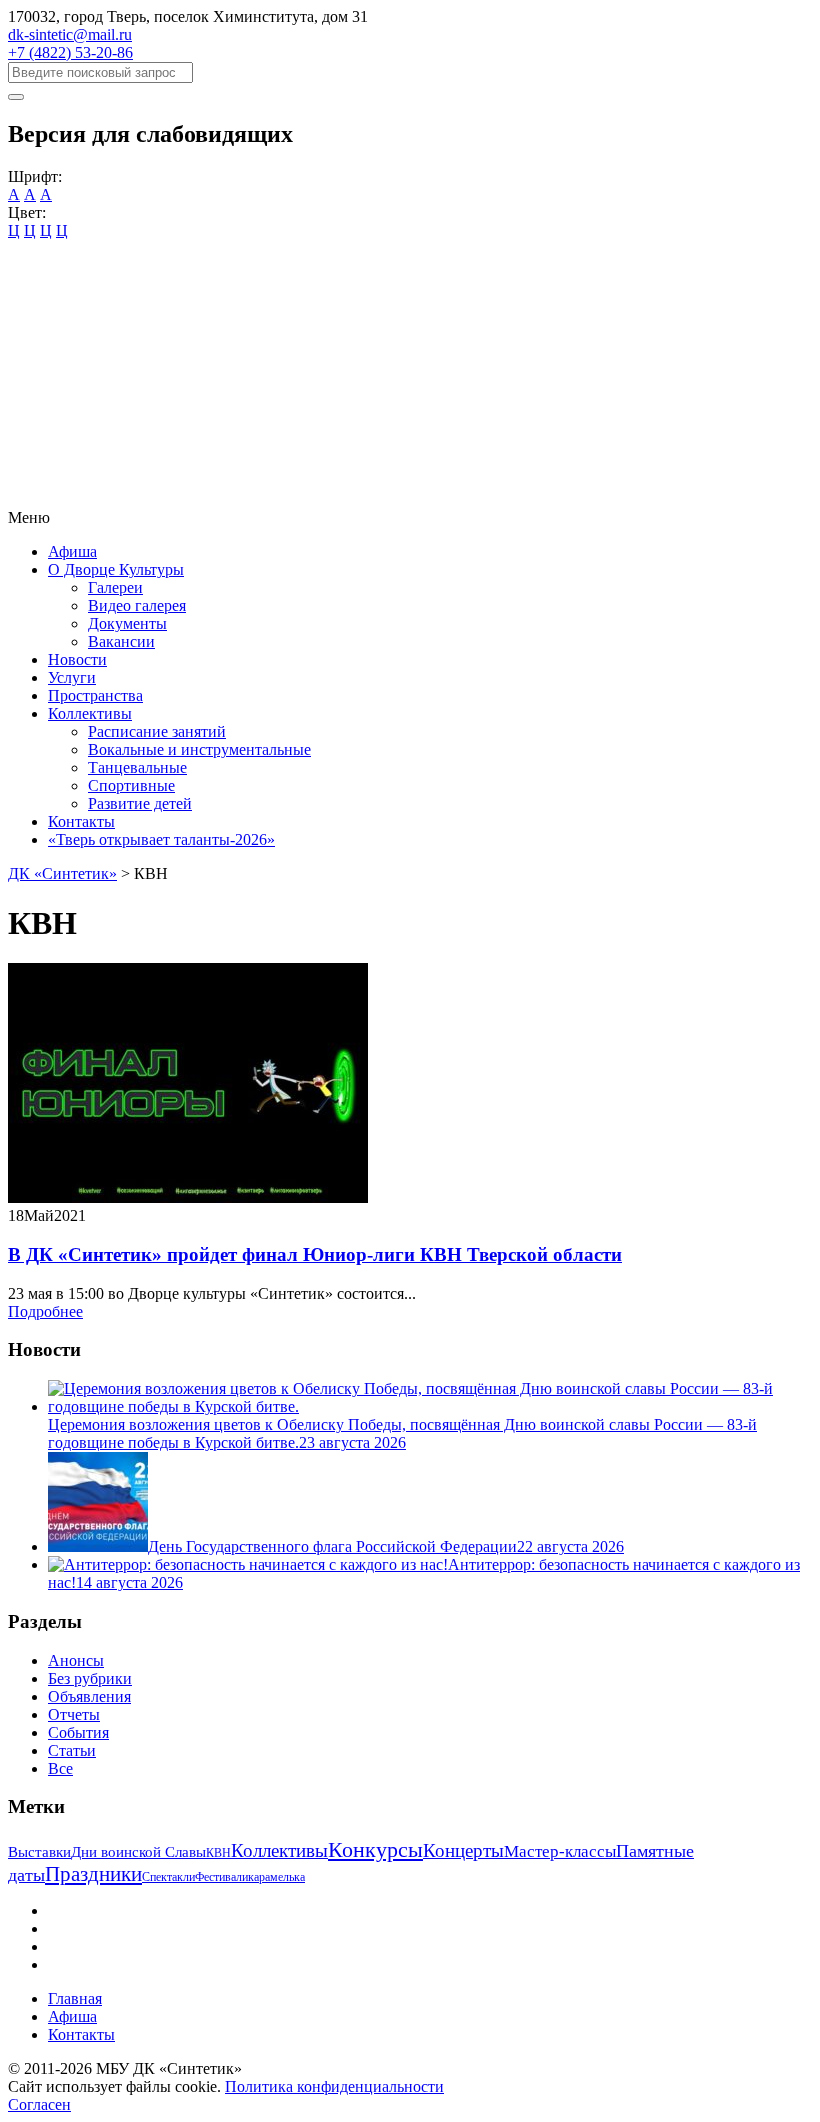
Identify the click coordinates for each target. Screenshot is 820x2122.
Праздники (93, 1874)
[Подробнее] (188, 1197)
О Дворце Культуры (116, 569)
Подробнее (45, 1311)
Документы (127, 623)
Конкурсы (375, 1849)
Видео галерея (137, 605)
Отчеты (74, 1714)
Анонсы (76, 1660)
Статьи (72, 1750)
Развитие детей (140, 803)
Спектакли (168, 1877)
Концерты (463, 1850)
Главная (75, 1998)
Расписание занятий (157, 731)
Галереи (115, 587)
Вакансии (121, 641)
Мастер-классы (560, 1851)
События (78, 1732)
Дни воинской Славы (138, 1852)
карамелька (276, 1877)
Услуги (72, 677)
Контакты (81, 821)
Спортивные (131, 785)
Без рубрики (90, 1678)
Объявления (89, 1696)
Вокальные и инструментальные (199, 749)
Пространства (95, 695)
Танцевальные (137, 767)
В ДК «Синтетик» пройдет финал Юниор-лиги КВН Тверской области (315, 1254)
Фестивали (221, 1877)
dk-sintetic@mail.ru (70, 34)
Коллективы (90, 713)
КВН (218, 1853)
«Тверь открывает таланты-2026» (161, 839)
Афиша (72, 551)
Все (60, 1768)
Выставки (39, 1852)
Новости (77, 659)
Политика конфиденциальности (334, 2086)
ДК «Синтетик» (62, 873)
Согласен (39, 2104)
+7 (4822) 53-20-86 (70, 52)
